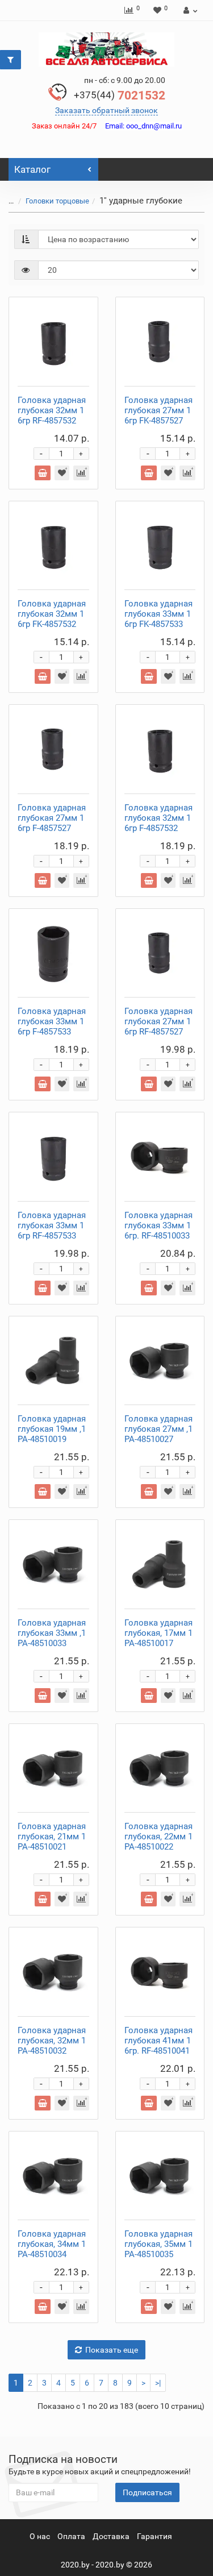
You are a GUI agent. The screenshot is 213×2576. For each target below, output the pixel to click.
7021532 (120, 95)
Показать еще (112, 2350)
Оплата (71, 2536)
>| (158, 2383)
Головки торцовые (57, 201)
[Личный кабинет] (189, 10)
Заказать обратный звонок (106, 110)
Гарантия (154, 2536)
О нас (40, 2536)
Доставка (111, 2536)
